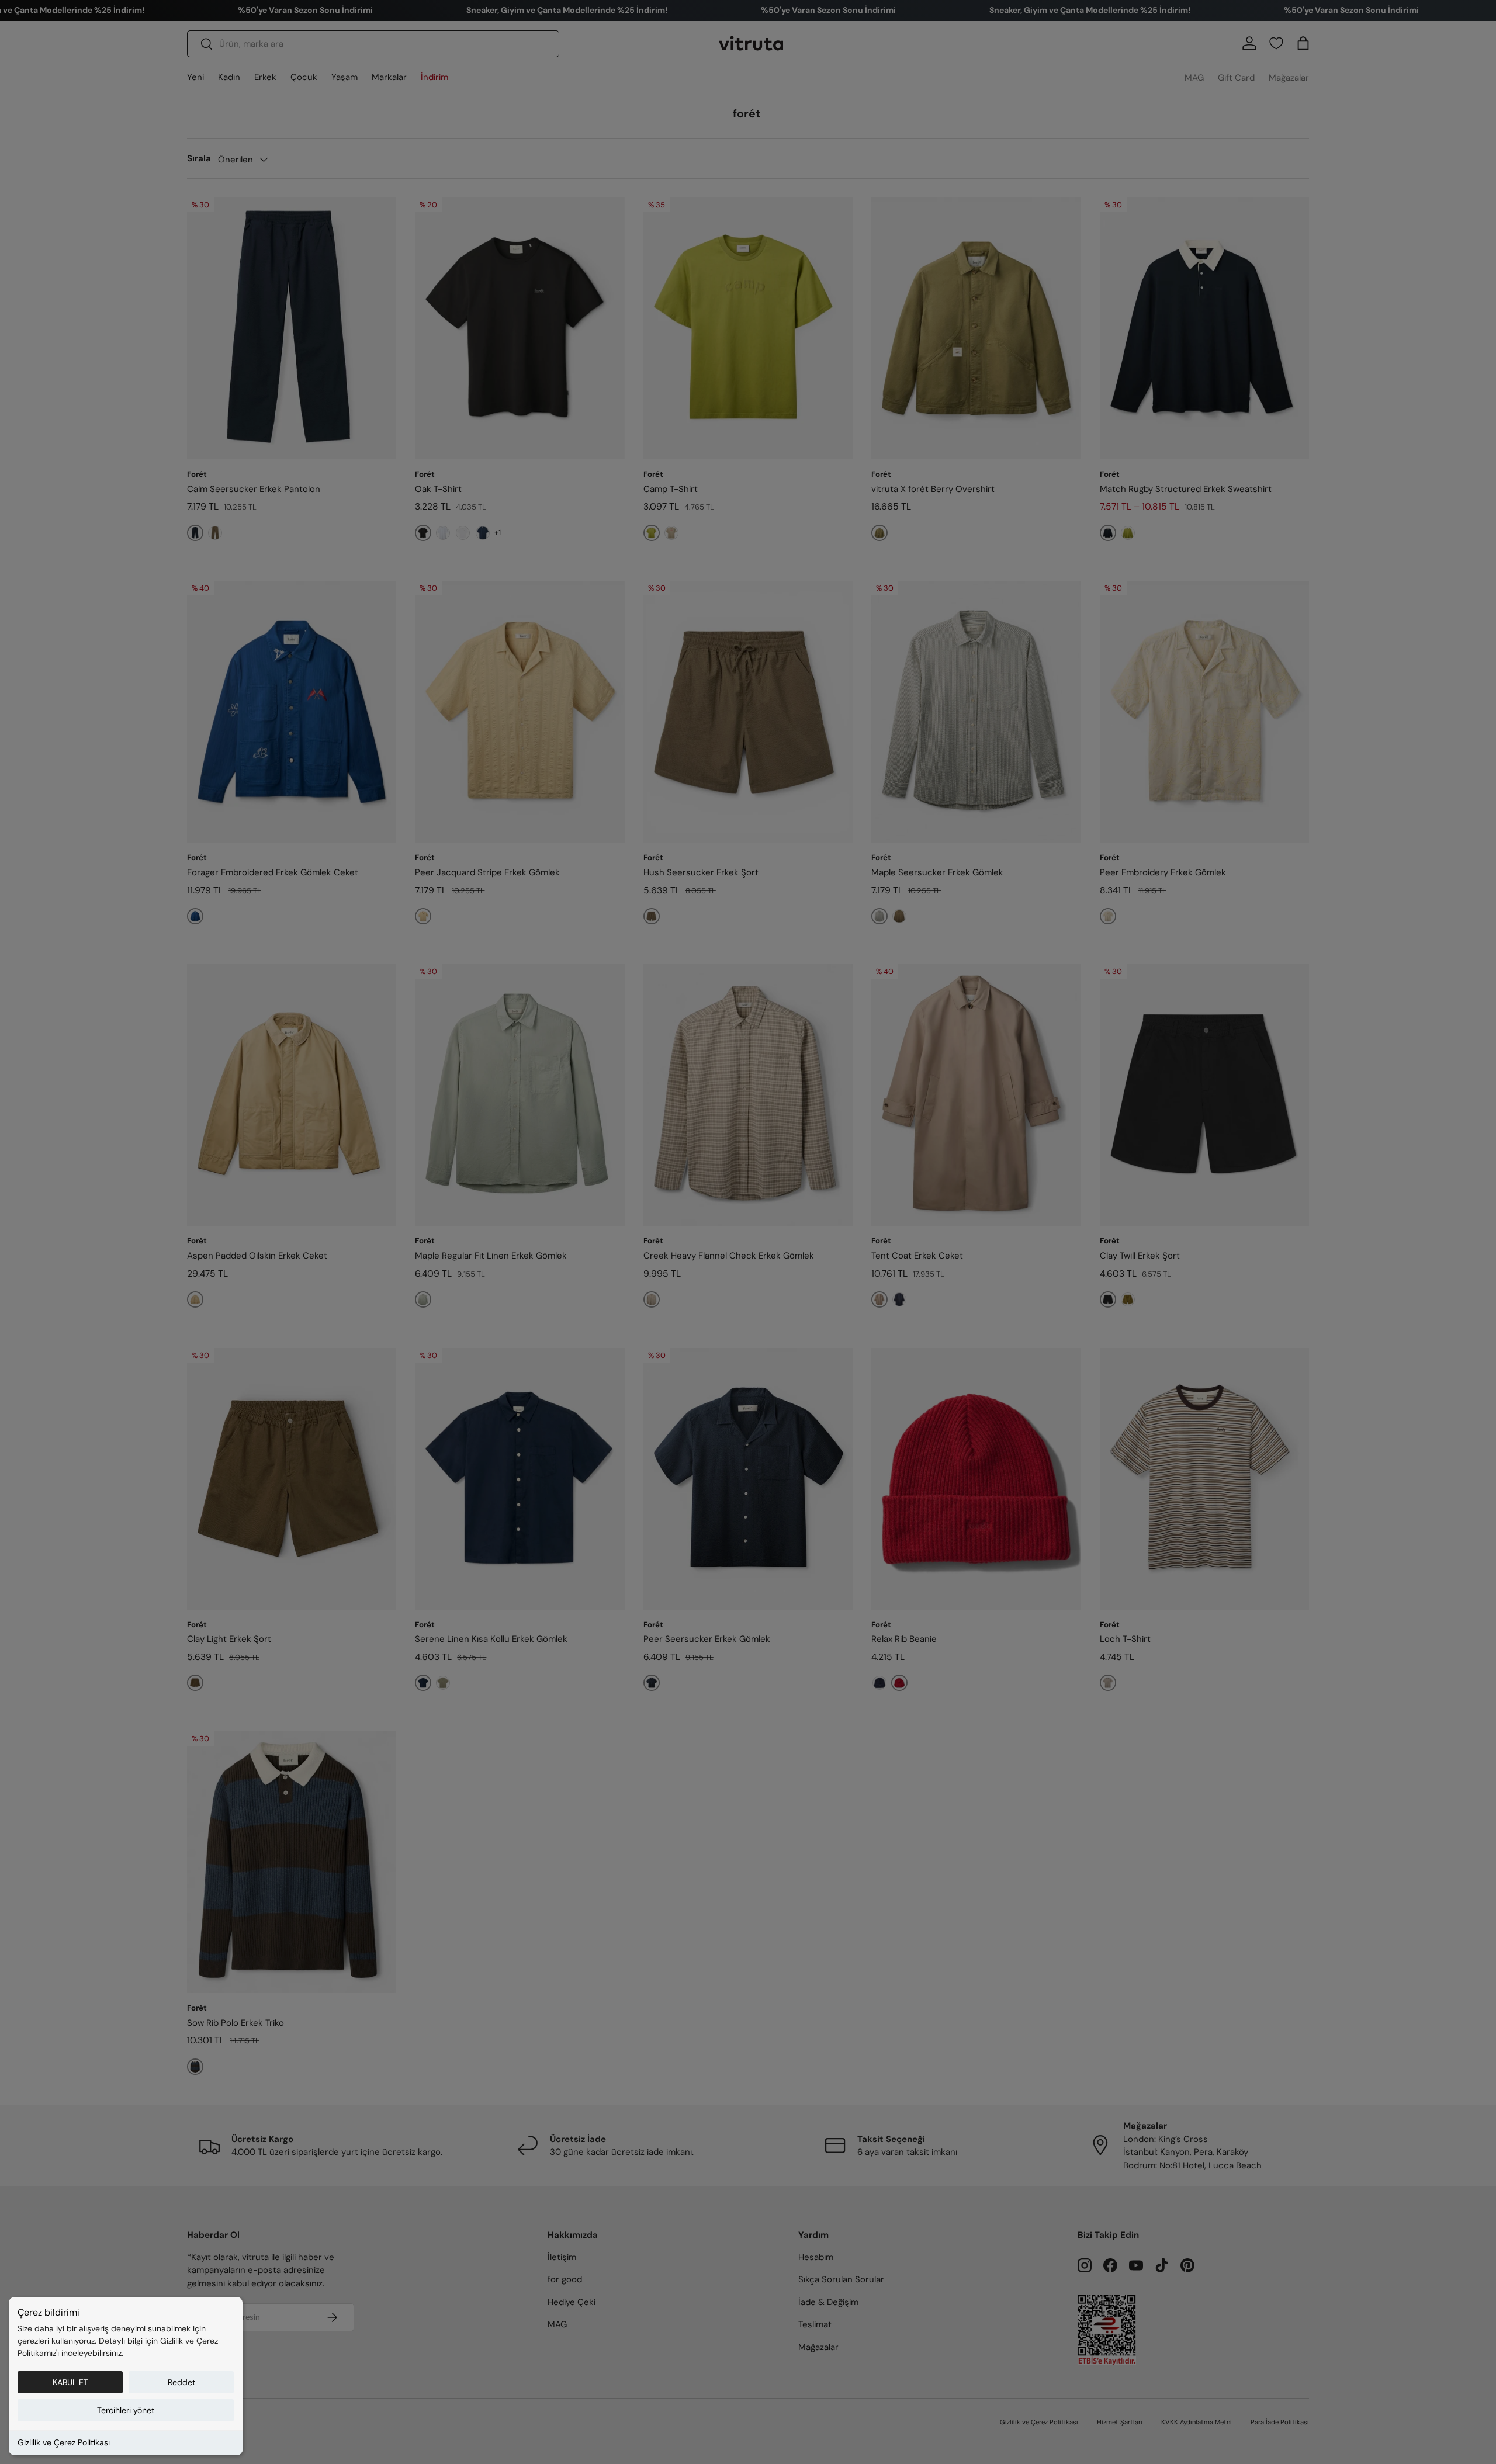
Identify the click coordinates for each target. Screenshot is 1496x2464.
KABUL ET (70, 2382)
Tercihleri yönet (126, 2410)
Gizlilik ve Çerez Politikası (64, 2442)
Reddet (181, 2382)
